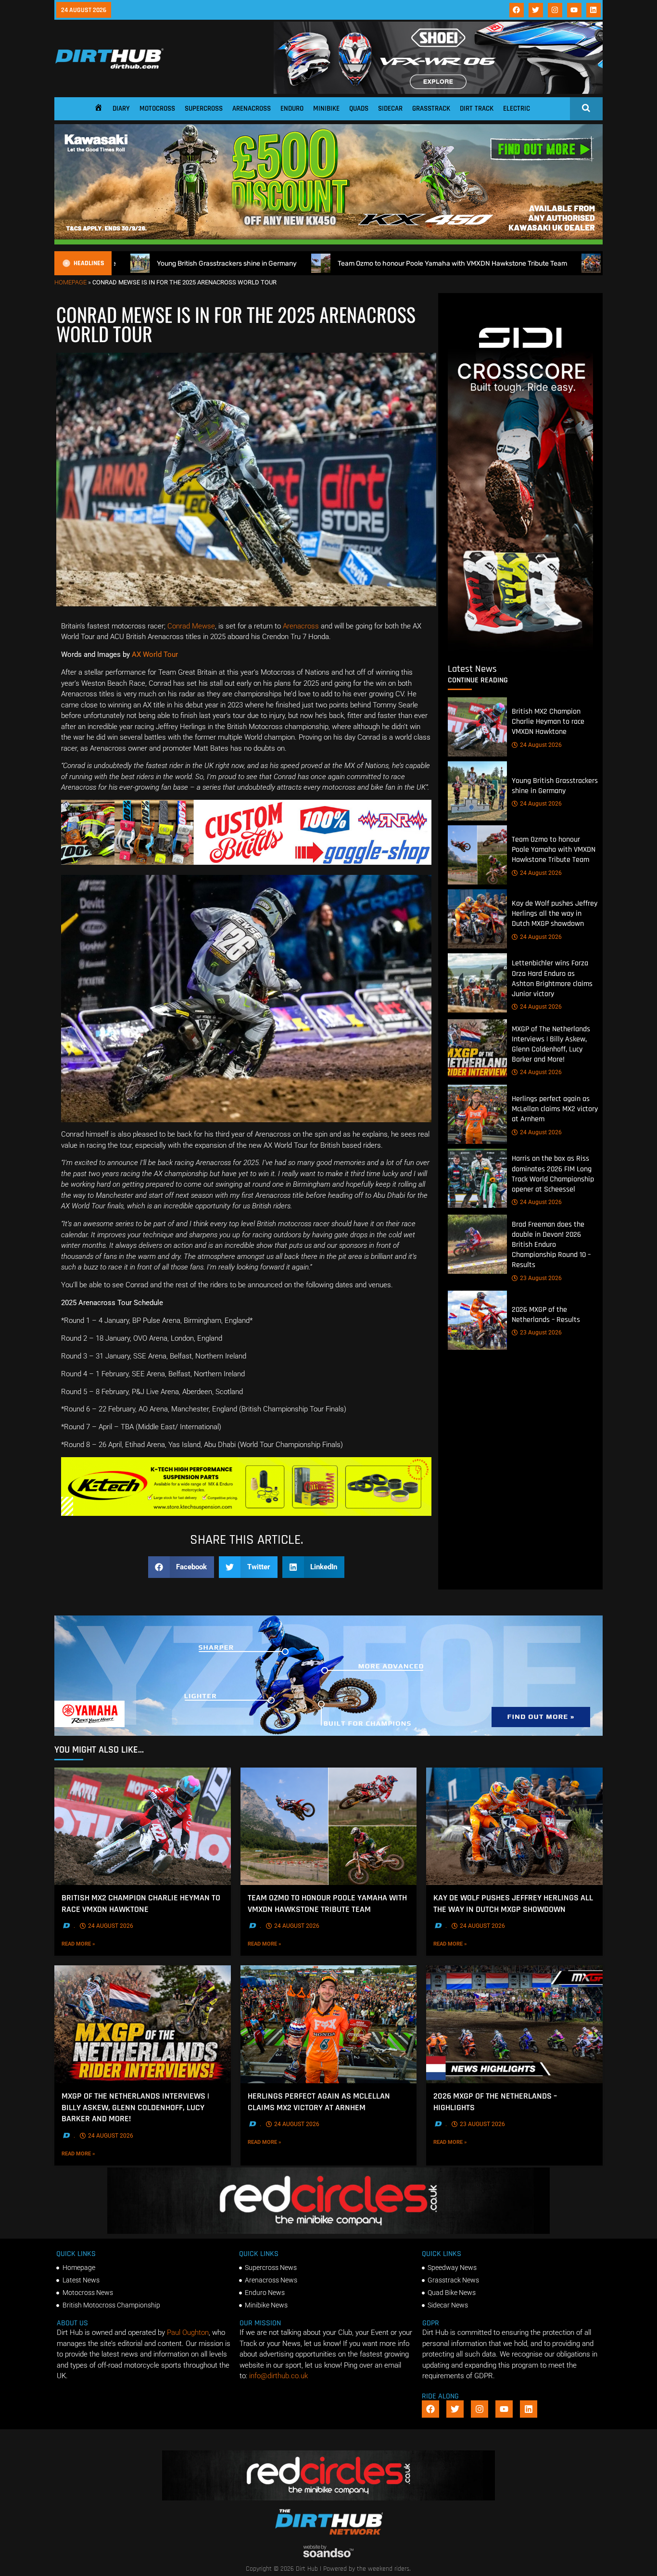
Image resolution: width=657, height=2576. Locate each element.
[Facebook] (517, 10)
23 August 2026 (541, 1278)
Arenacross (252, 109)
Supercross (204, 109)
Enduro (292, 109)
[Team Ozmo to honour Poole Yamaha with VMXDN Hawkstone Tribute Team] (477, 855)
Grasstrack (431, 109)
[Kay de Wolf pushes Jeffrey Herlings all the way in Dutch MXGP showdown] (477, 919)
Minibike (326, 109)
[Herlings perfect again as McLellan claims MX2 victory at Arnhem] (477, 1114)
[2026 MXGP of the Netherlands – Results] (477, 1320)
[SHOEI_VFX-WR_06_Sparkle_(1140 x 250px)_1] (438, 91)
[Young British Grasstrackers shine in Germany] (477, 791)
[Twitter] (536, 10)
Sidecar (390, 109)
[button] (181, 1567)
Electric (517, 109)
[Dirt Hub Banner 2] (246, 1513)
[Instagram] (555, 10)
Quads (359, 109)
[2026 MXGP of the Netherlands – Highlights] (514, 2024)
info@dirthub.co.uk (278, 2376)
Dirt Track (477, 109)
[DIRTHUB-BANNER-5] (246, 862)
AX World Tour (155, 654)
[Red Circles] (328, 2231)
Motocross (157, 109)
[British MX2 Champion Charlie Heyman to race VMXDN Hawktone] (477, 727)
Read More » (93, 1944)
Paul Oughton (188, 2332)
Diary (121, 109)
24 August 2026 (541, 745)
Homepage (70, 282)
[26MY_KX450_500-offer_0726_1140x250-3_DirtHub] (328, 242)
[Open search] (586, 108)
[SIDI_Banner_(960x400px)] (520, 649)
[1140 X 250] (328, 1733)
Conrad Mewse (191, 626)
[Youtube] (574, 10)
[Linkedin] (594, 10)
